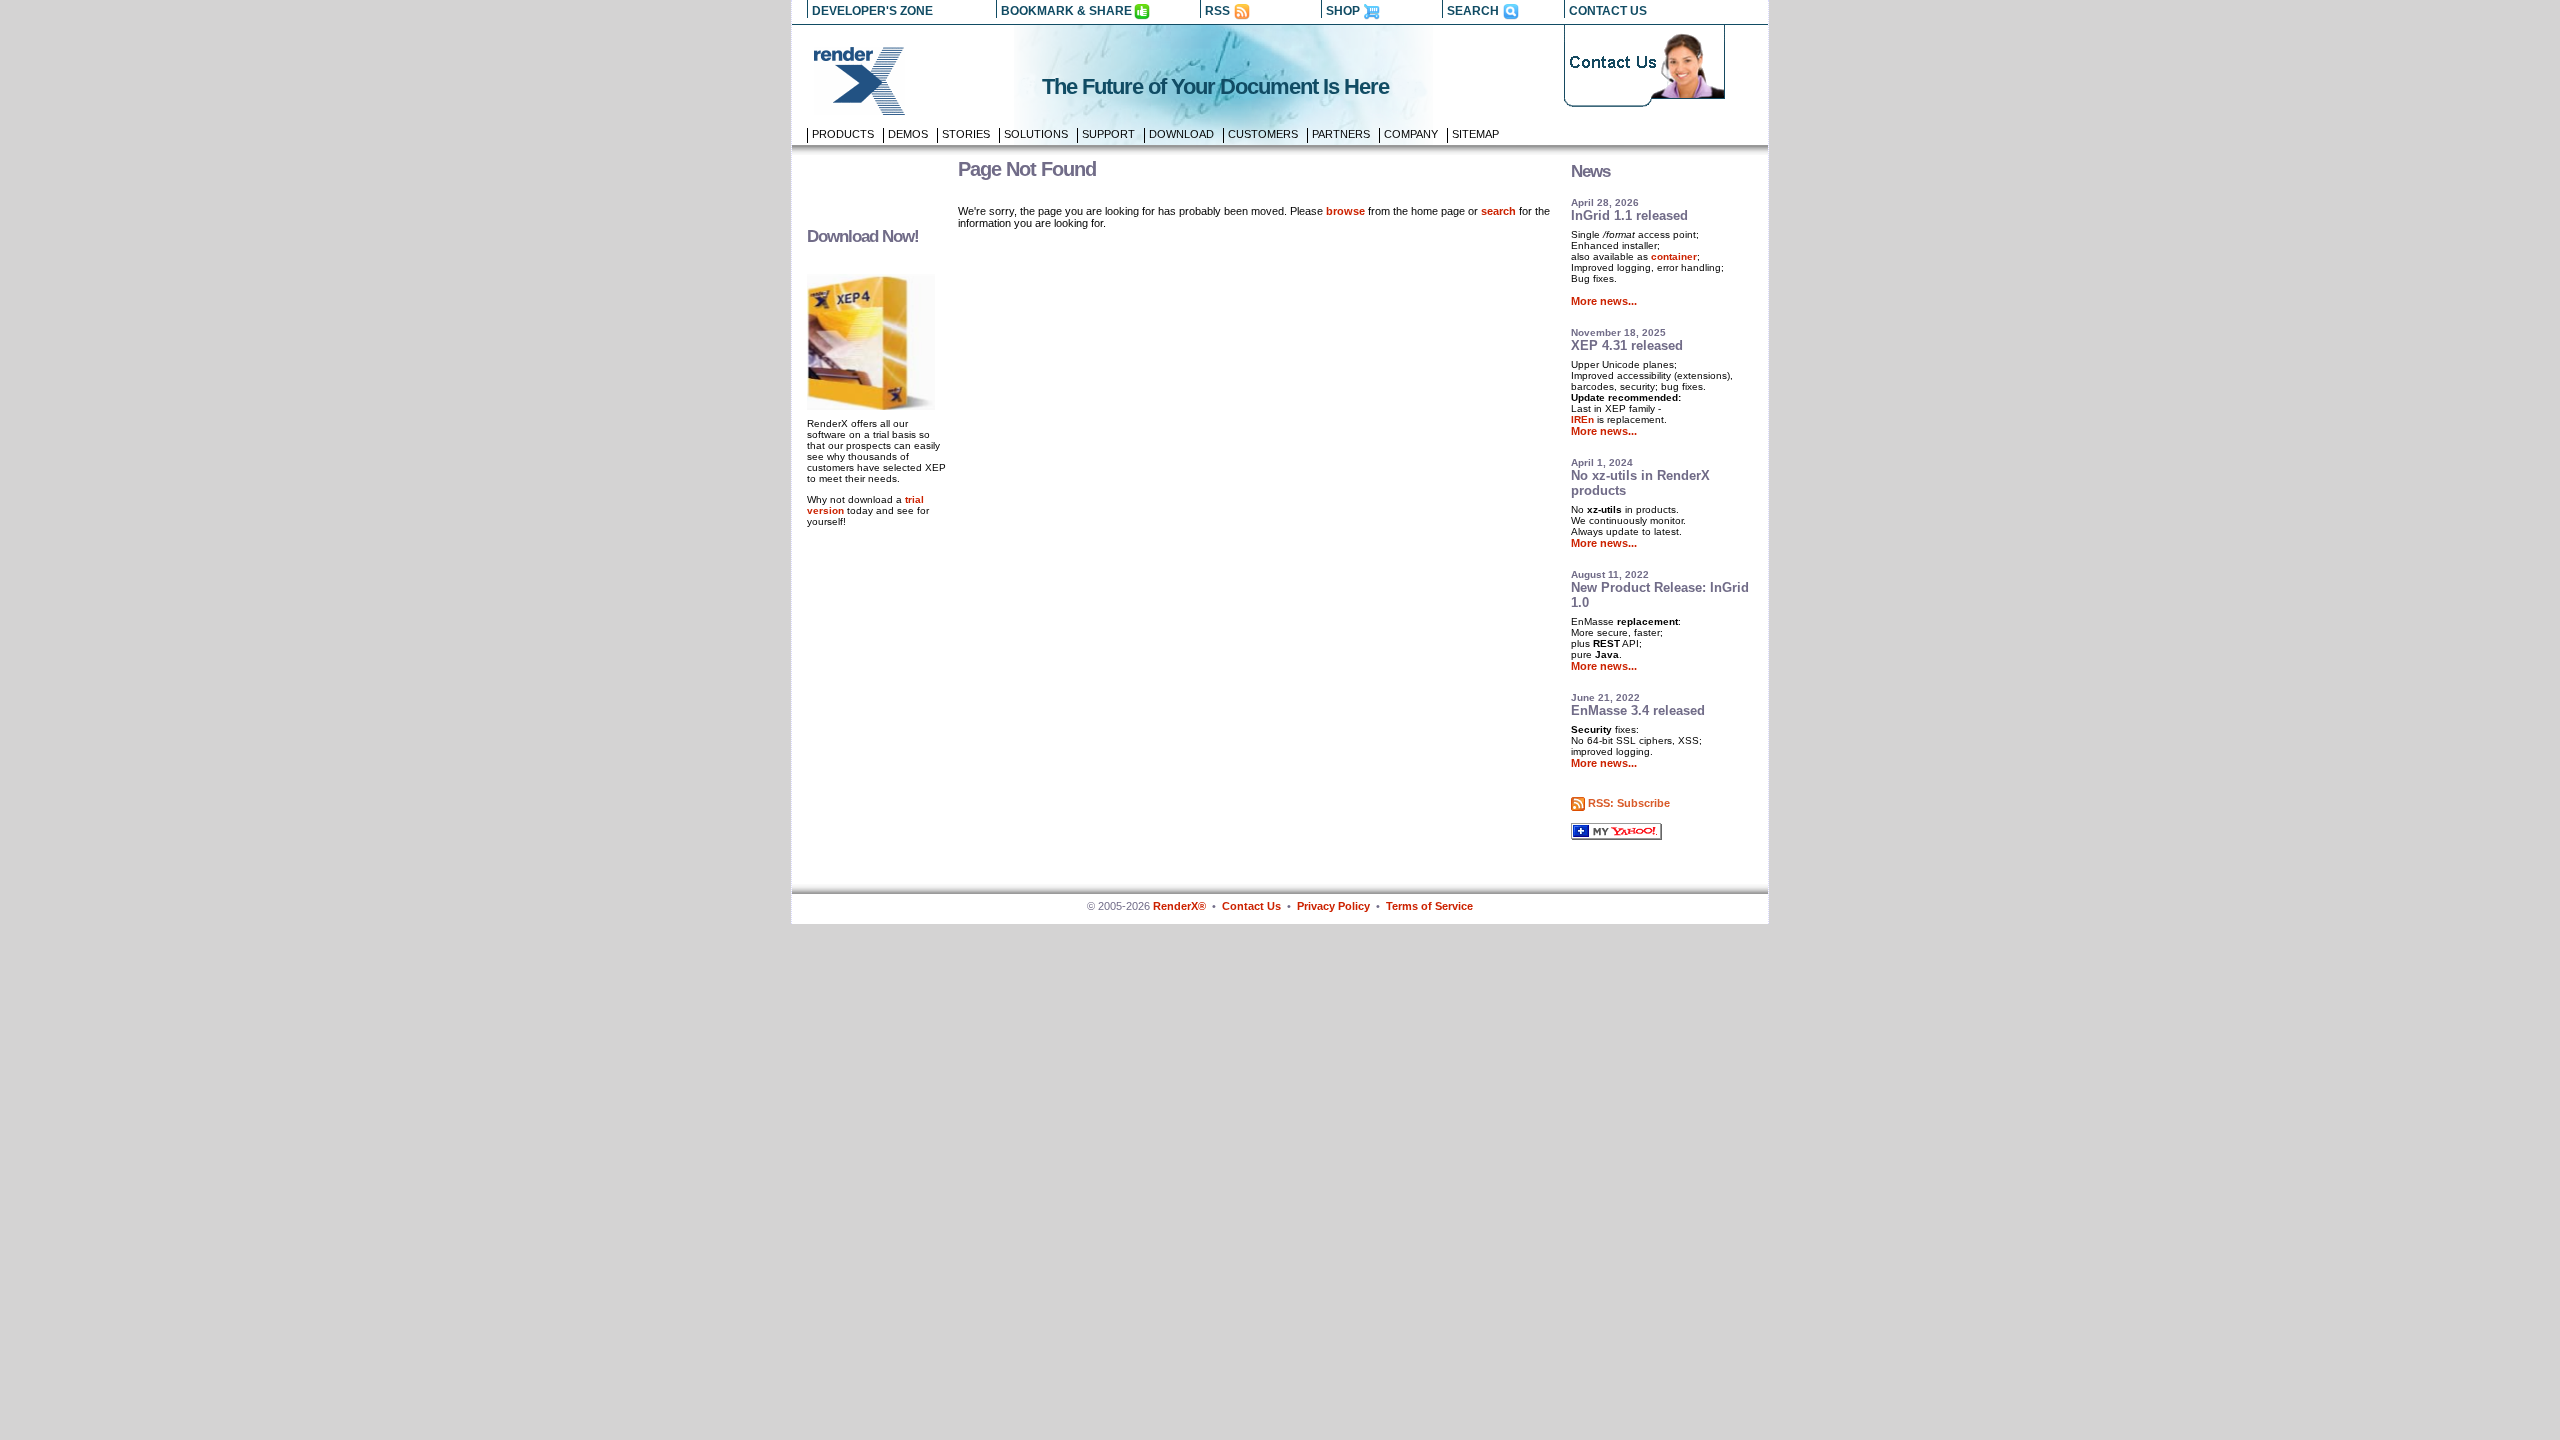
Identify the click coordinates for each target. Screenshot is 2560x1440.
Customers (1263, 134)
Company (1411, 134)
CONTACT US (1608, 11)
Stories (966, 134)
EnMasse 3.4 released (1638, 710)
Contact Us (1251, 906)
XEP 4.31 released (1627, 345)
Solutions (1036, 134)
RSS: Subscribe (1629, 803)
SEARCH (1473, 11)
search (1498, 211)
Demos (908, 134)
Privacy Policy (1333, 906)
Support (1108, 134)
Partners (1341, 134)
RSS (1217, 11)
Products (843, 134)
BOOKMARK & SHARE (1066, 11)
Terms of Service (1429, 906)
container (1674, 256)
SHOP (1343, 11)
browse (1345, 211)
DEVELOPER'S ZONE (872, 11)
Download (1181, 134)
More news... (1604, 301)
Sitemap (1475, 134)
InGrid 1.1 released (1629, 215)
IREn (1582, 419)
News (1590, 171)
